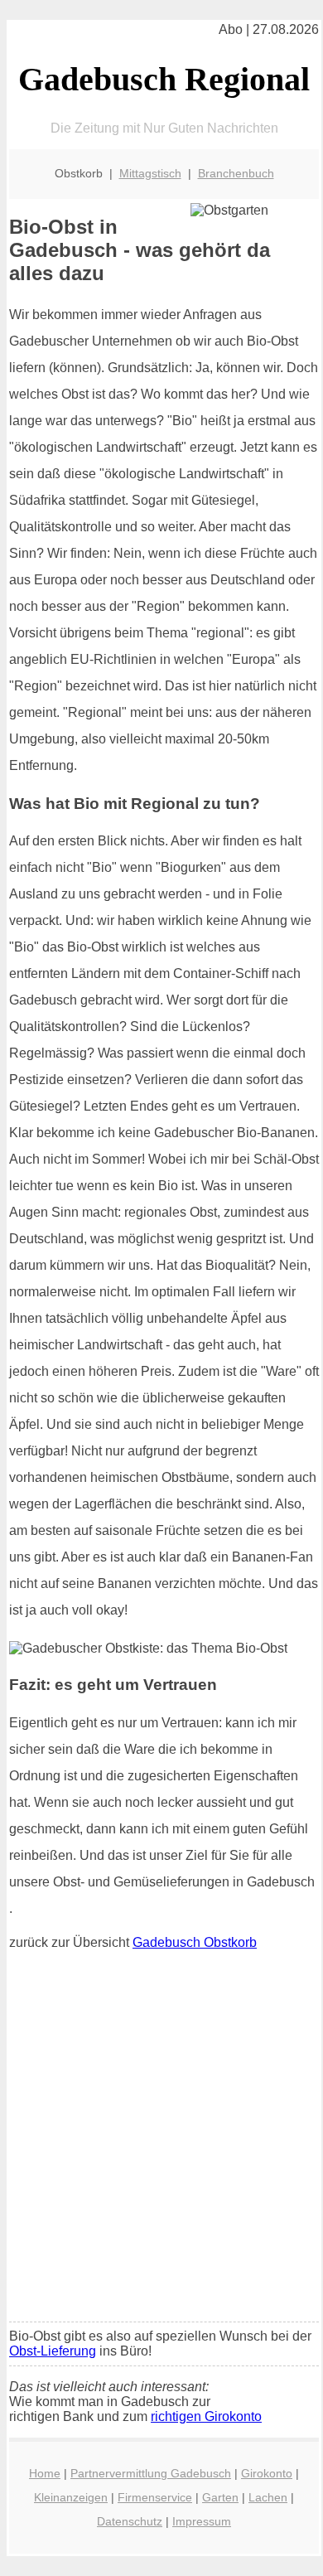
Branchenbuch (236, 173)
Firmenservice (155, 2497)
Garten (220, 2497)
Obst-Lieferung (53, 2351)
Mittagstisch (150, 173)
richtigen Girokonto (206, 2416)
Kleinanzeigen (71, 2497)
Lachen (268, 2497)
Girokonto (267, 2473)
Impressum (202, 2521)
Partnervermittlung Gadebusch (151, 2473)
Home (45, 2473)
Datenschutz (130, 2521)
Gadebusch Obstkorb (195, 1942)
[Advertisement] (161, 2140)
